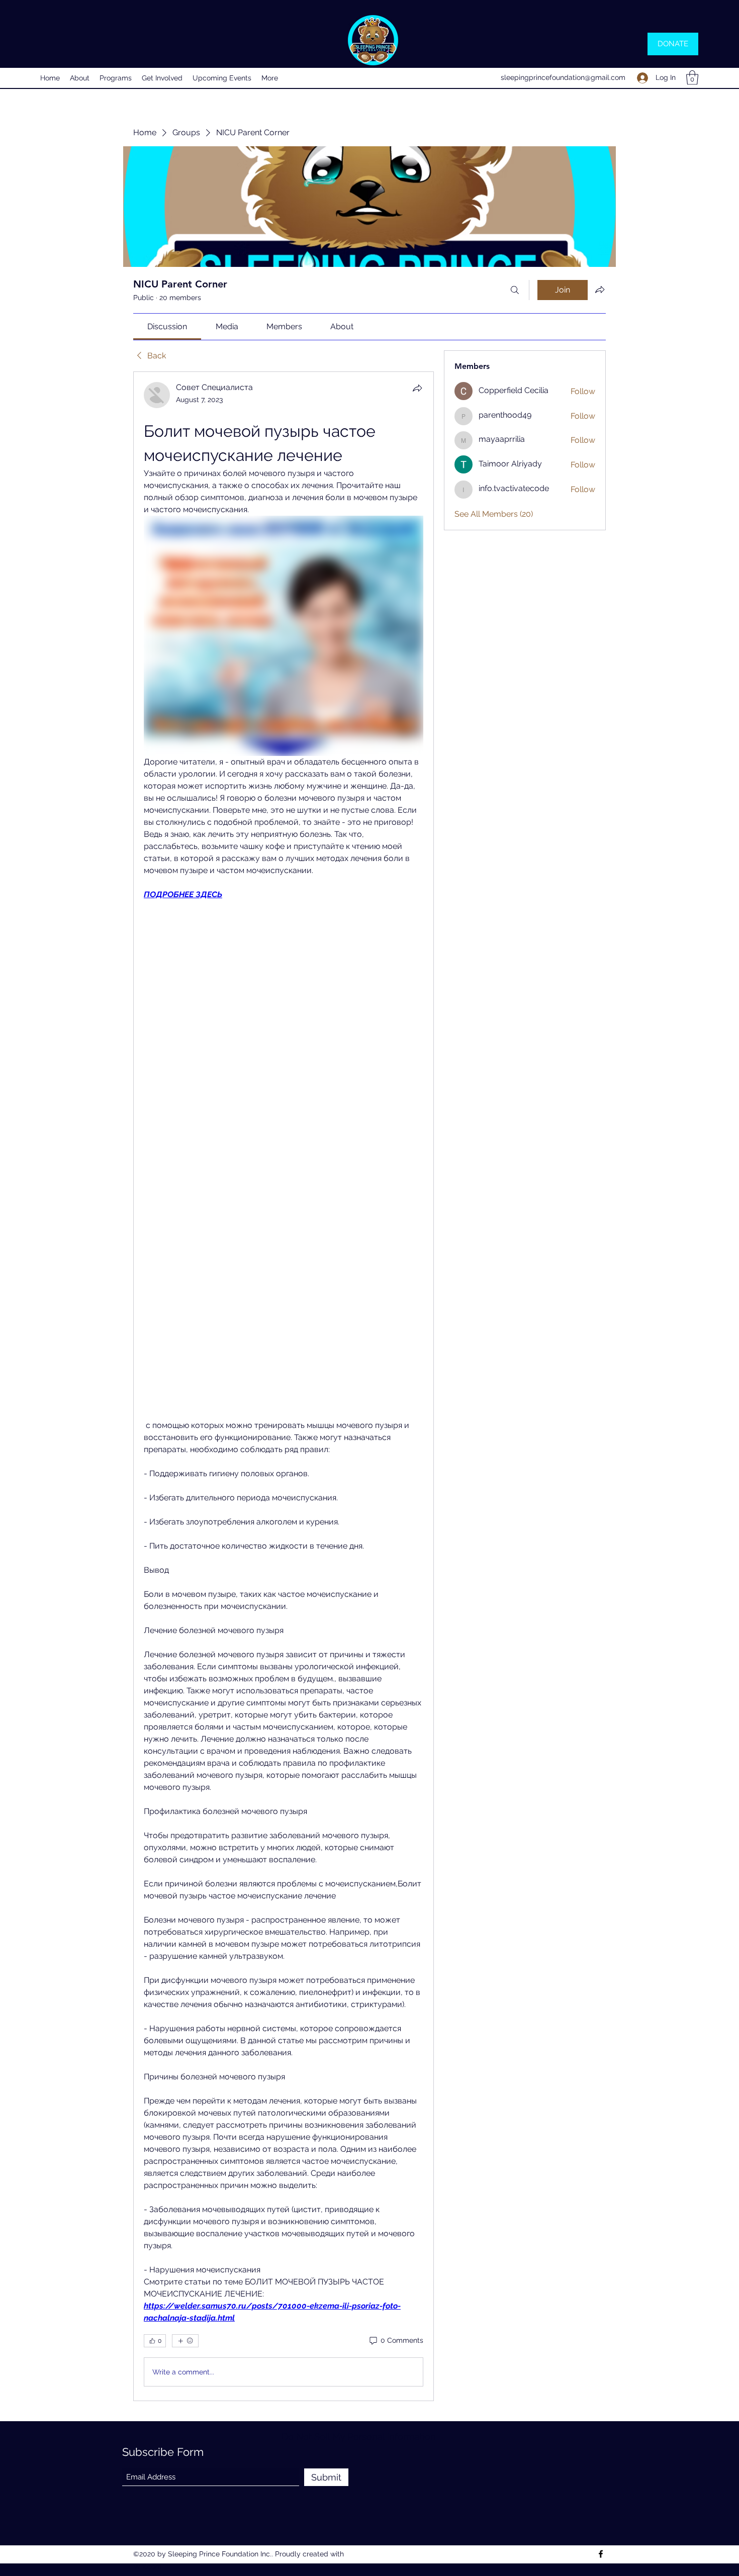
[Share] (417, 388)
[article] (284, 1386)
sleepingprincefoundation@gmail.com (563, 77)
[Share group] (600, 290)
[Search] (515, 290)
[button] (692, 78)
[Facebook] (601, 2554)
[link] (167, 326)
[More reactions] (185, 2341)
